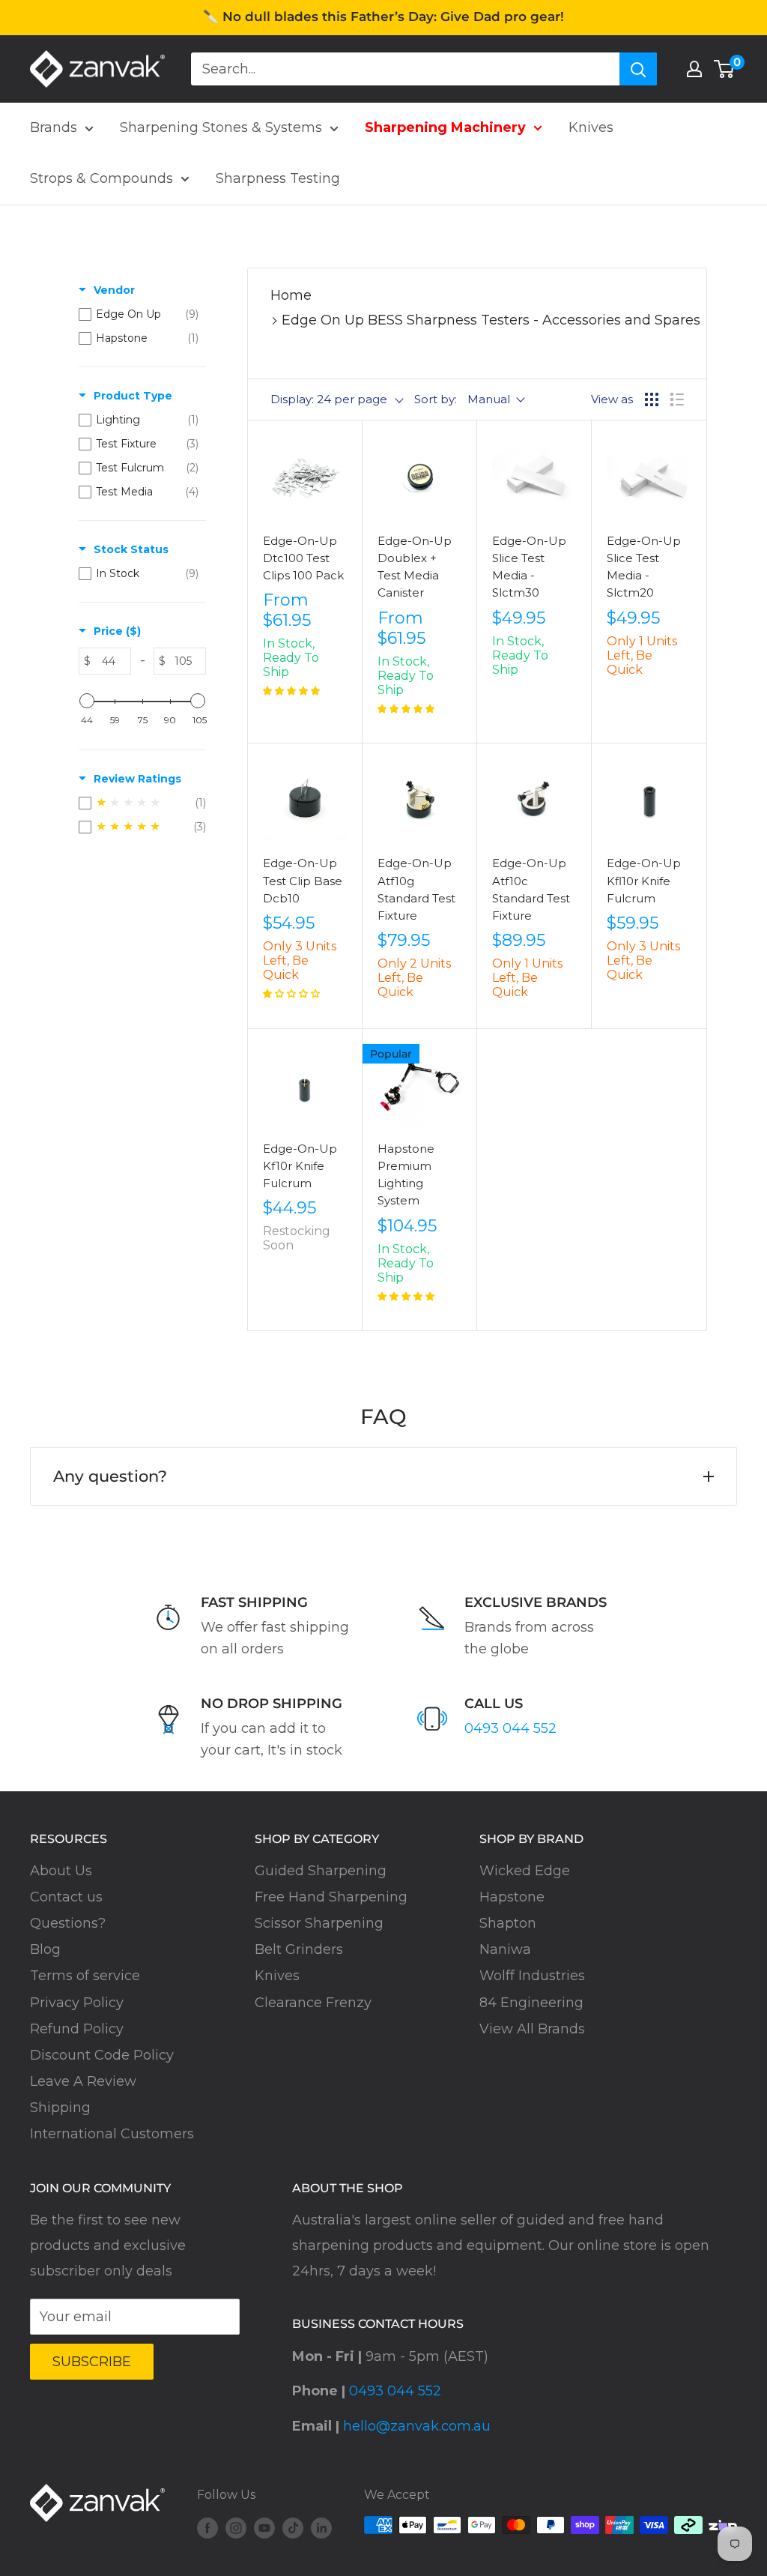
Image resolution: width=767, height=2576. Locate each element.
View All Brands (532, 2029)
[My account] (694, 69)
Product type (133, 396)
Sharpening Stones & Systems (221, 127)
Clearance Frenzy (313, 2003)
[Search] (638, 69)
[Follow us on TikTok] (293, 2527)
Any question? (110, 1476)
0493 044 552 (510, 1728)
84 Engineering (531, 2003)
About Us (61, 1871)
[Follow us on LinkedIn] (321, 2527)
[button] (291, 691)
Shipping (60, 2108)
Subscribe (92, 2362)
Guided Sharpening (321, 1871)
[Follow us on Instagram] (236, 2527)
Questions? (68, 1923)
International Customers (112, 2134)
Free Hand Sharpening (331, 1897)
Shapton (508, 1923)
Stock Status (131, 549)
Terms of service (85, 1976)
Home (291, 295)
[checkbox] (139, 314)
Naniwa (505, 1949)
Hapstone (512, 1897)
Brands (54, 127)
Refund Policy (77, 2029)
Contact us (66, 1897)
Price (117, 631)
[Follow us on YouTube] (264, 2527)
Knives (591, 127)
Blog (45, 1949)
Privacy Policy (77, 2003)
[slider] (87, 701)
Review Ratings (137, 779)
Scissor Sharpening (319, 1923)
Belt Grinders (299, 1949)
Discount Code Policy (102, 2055)
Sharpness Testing (278, 178)
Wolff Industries (532, 1976)
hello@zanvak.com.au (417, 2426)
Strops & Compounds (101, 178)
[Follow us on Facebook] (207, 2527)
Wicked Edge (525, 1871)
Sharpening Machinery (445, 127)
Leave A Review (83, 2081)
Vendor (114, 290)
